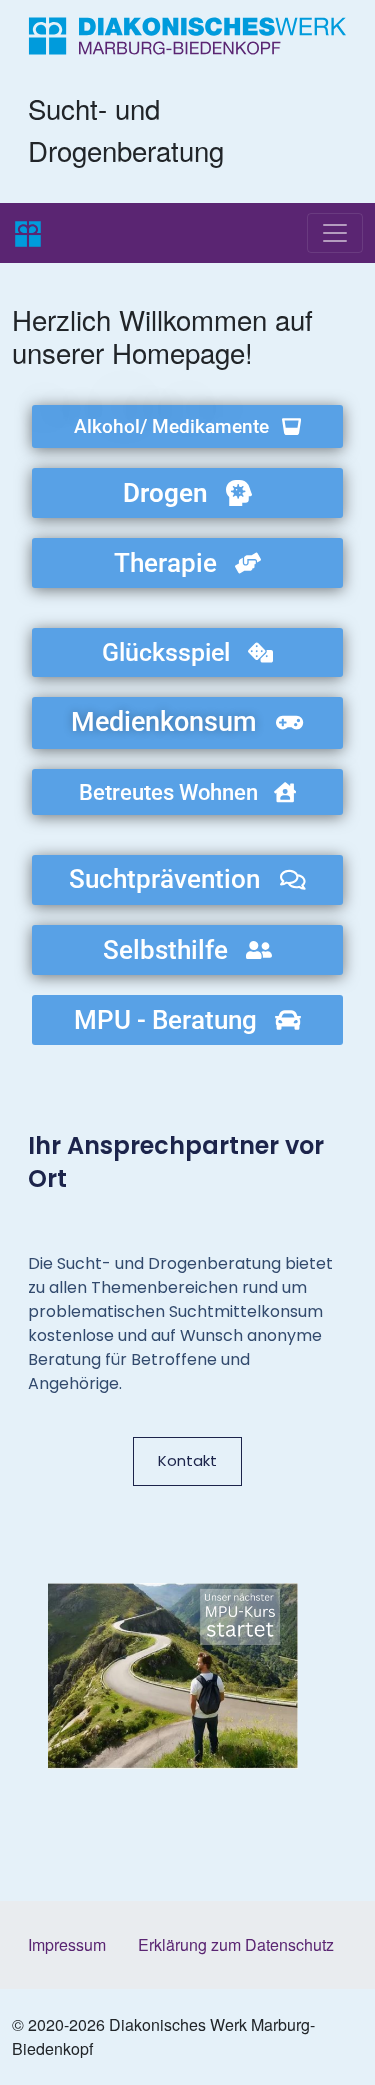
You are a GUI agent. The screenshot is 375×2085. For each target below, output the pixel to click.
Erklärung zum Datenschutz (236, 1944)
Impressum (67, 1944)
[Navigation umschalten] (335, 233)
